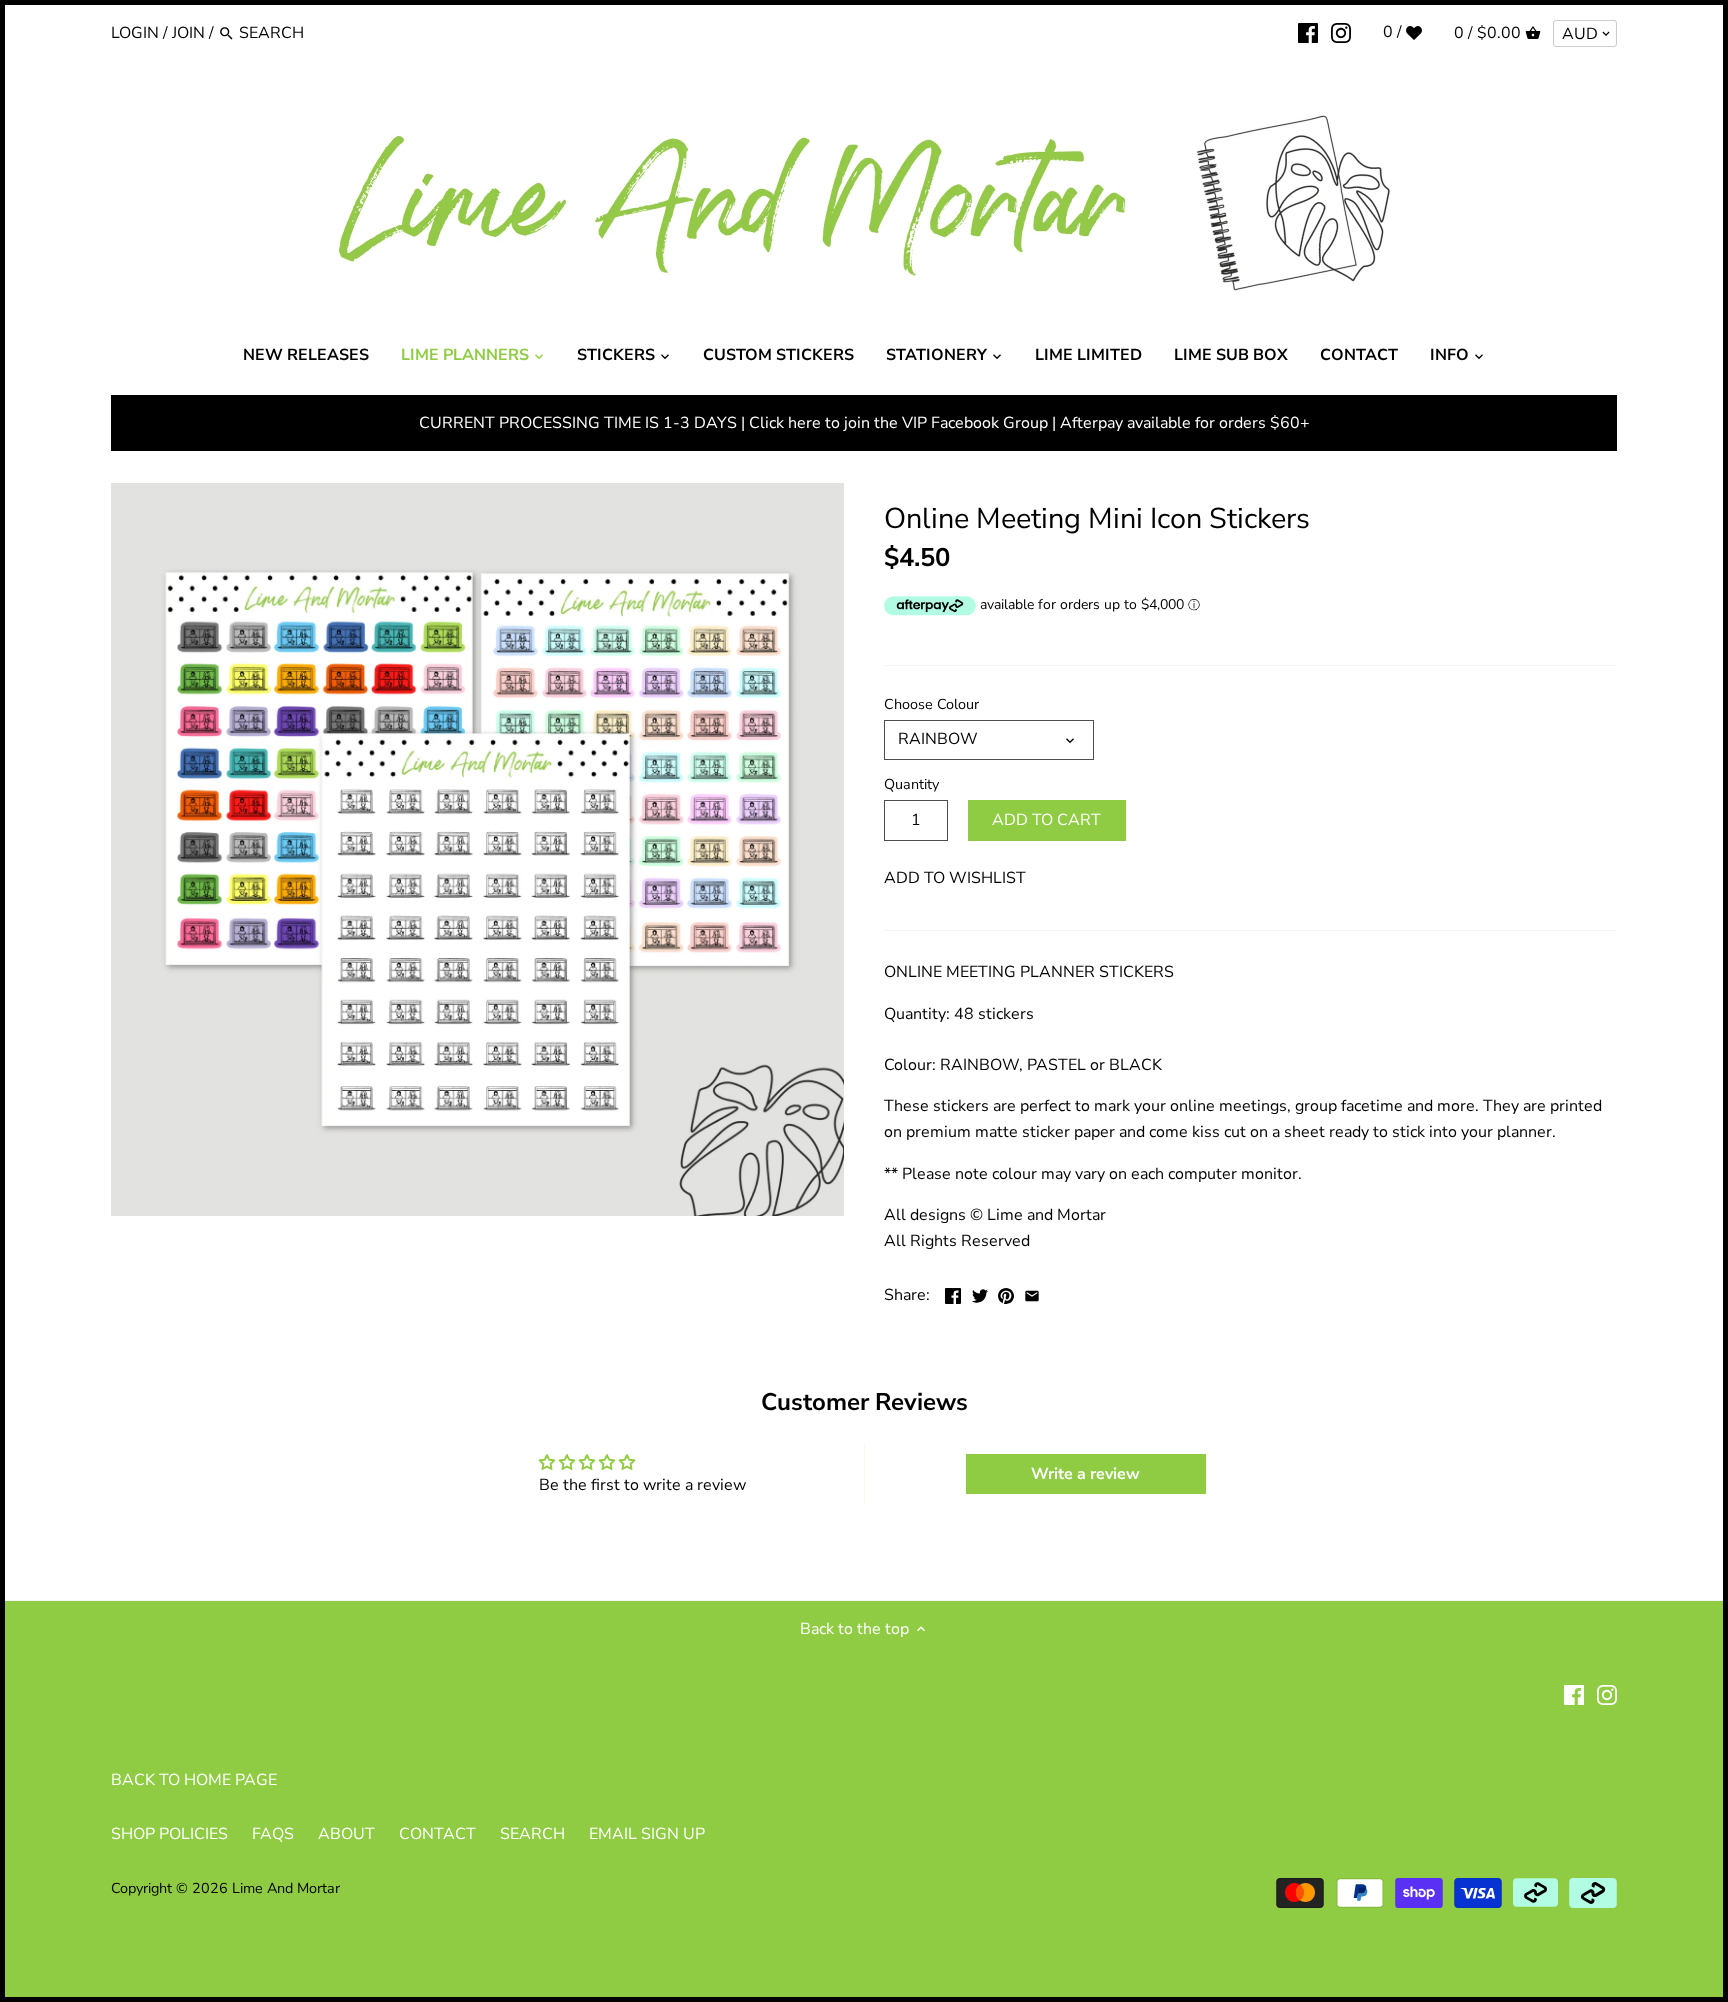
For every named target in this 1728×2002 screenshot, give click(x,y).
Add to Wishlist (955, 878)
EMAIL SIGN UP (647, 1834)
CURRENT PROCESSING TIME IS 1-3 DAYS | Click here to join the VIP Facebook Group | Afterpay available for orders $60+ (864, 423)
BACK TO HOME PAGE (194, 1780)
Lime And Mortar (286, 1888)
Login (135, 33)
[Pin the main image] (1006, 1293)
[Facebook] (1308, 32)
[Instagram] (1341, 32)
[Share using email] (1032, 1293)
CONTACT (437, 1834)
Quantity (911, 784)
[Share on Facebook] (953, 1293)
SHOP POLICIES (169, 1834)
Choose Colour (931, 704)
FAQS (273, 1834)
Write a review (1085, 1474)
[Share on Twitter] (980, 1293)
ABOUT (346, 1834)
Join (188, 33)
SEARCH (532, 1834)
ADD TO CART (1046, 820)
